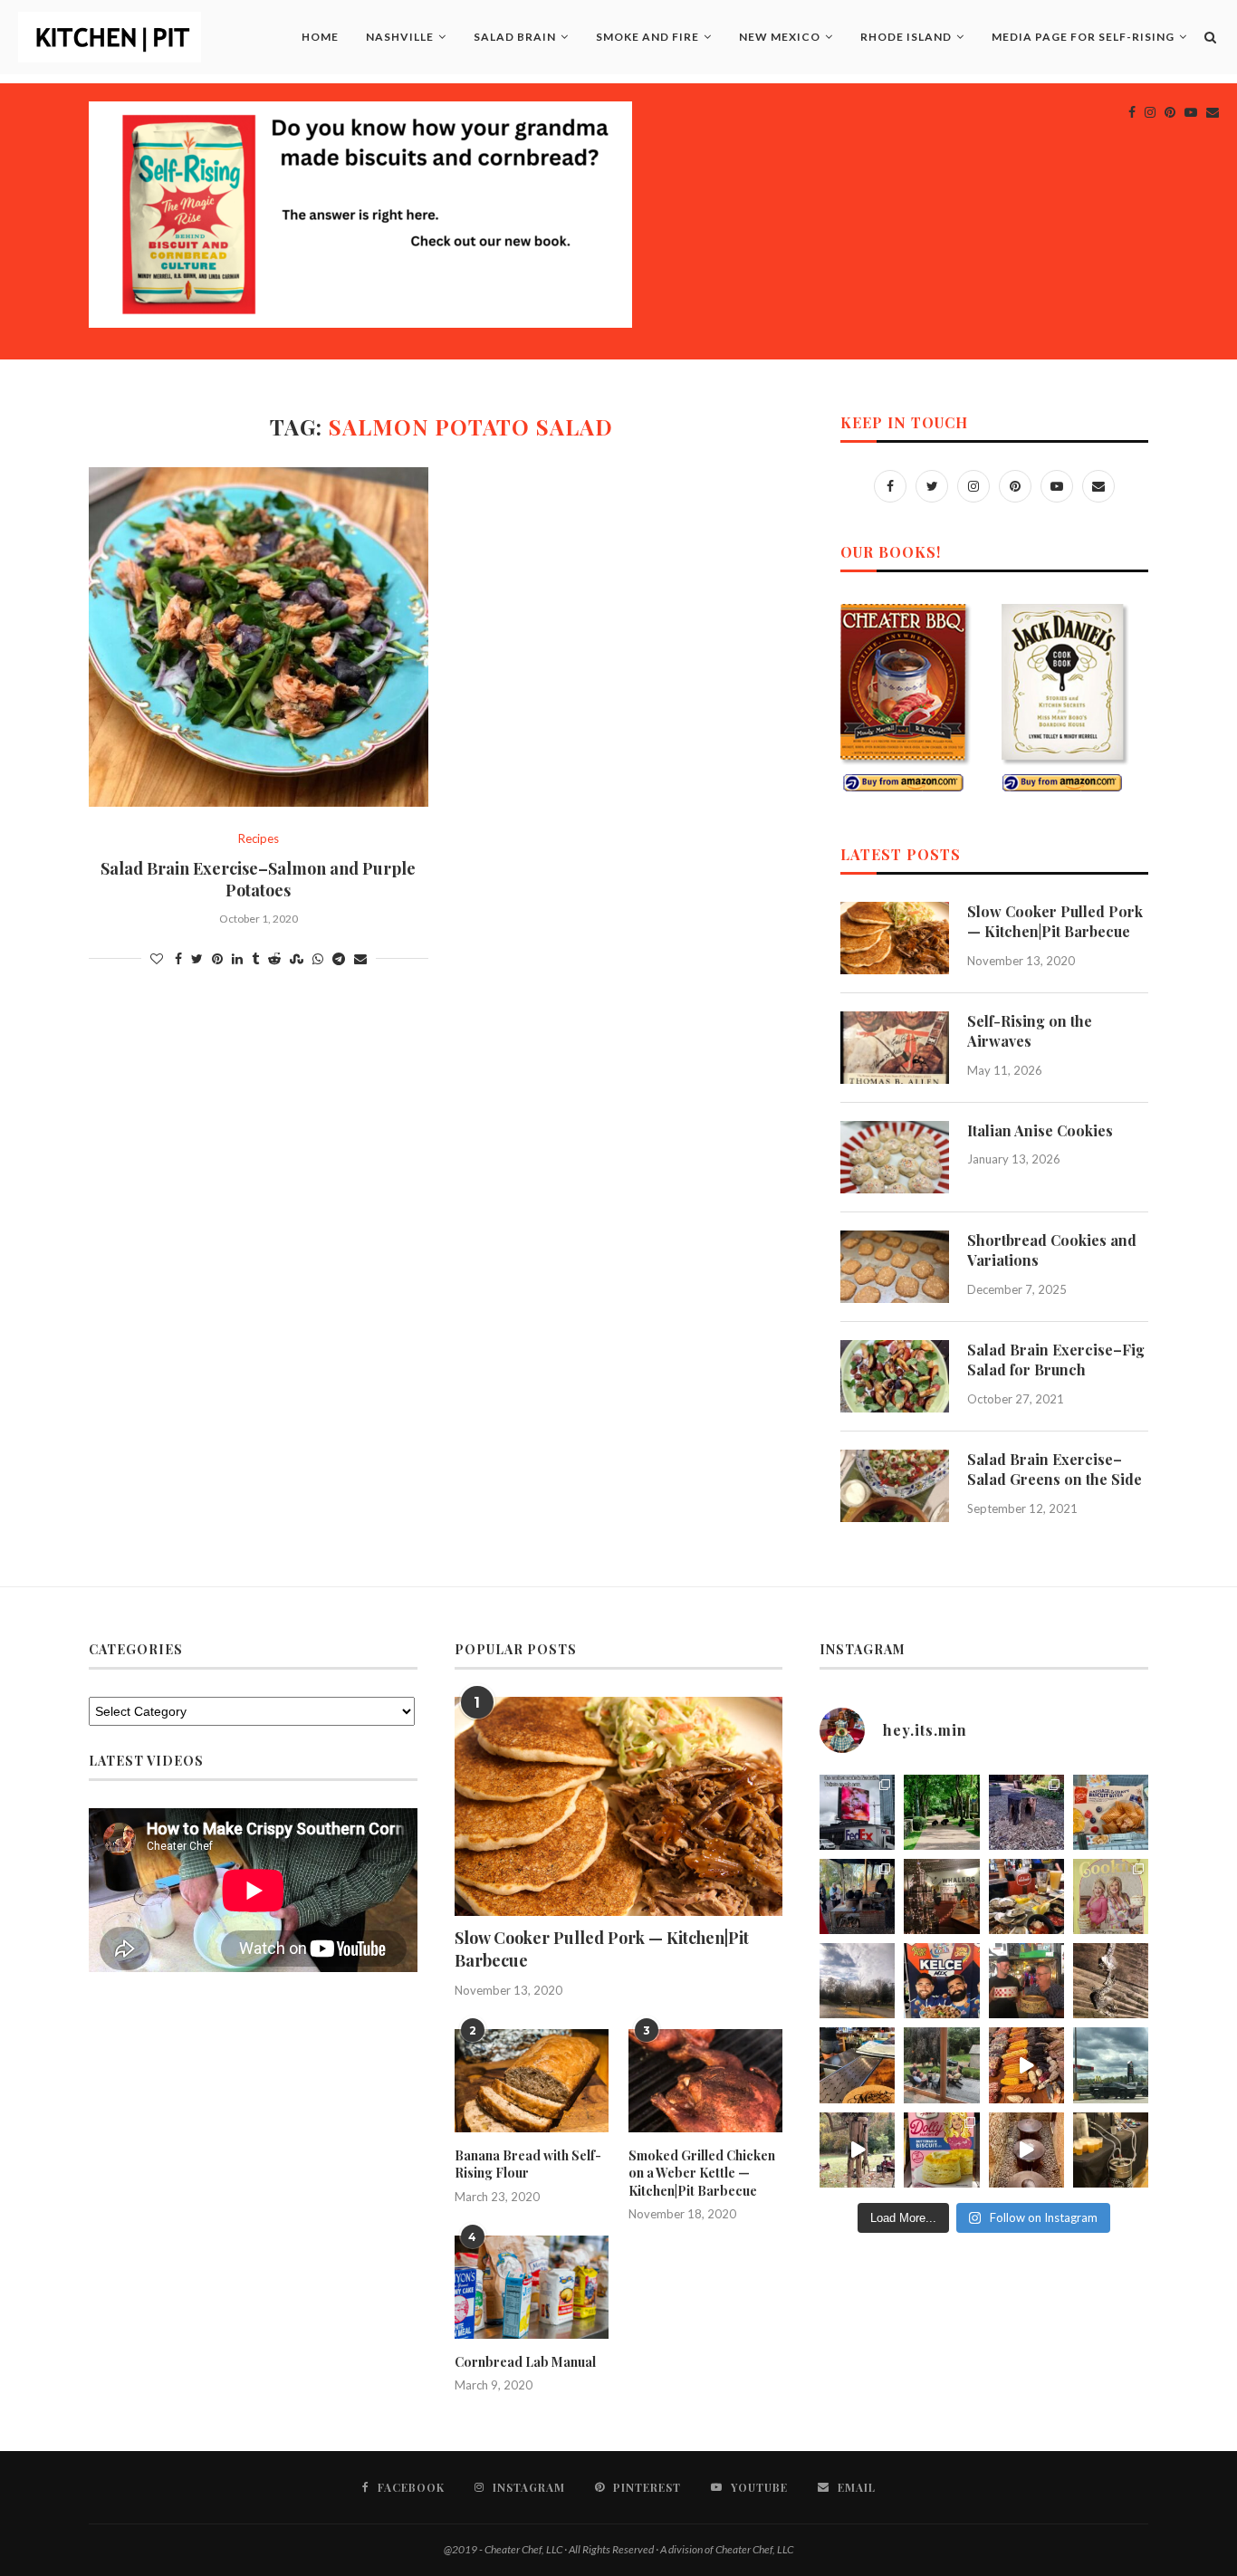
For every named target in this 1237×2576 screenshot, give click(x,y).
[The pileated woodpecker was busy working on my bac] (1026, 1812)
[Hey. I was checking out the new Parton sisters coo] (1111, 1896)
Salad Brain (515, 37)
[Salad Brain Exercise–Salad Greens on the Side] (895, 1486)
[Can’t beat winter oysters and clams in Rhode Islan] (1026, 1896)
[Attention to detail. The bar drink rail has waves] (857, 2065)
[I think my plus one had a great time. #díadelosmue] (857, 1896)
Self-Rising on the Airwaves (1030, 1031)
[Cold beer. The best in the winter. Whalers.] (941, 1896)
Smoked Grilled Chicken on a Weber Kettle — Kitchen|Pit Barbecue (702, 2173)
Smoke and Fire (647, 37)
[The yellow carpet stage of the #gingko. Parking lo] (857, 1981)
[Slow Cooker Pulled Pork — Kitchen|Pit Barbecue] (895, 938)
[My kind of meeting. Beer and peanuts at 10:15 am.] (1111, 2150)
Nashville (400, 37)
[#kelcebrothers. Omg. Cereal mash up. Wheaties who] (941, 1981)
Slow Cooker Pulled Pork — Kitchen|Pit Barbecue (1055, 921)
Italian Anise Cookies (1040, 1130)
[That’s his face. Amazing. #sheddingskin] (1111, 1981)
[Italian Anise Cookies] (895, 1157)
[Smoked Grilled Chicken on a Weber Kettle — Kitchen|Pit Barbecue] (705, 2081)
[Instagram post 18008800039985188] (1026, 2150)
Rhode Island (906, 37)
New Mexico (780, 37)
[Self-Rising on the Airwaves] (895, 1048)
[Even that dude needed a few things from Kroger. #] (1111, 2065)
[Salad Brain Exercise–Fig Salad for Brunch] (895, 1376)
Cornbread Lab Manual (525, 2362)
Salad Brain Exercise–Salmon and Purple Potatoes (258, 879)
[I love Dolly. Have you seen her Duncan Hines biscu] (941, 2150)
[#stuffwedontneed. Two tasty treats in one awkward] (1111, 1812)
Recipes (259, 839)
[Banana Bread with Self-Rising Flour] (532, 2081)
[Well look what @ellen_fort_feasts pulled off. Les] (857, 1812)
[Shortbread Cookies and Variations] (895, 1267)
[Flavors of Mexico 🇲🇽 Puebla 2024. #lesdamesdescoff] (1026, 2065)
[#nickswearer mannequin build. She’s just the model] (857, 2150)
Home (320, 37)
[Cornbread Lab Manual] (532, 2287)
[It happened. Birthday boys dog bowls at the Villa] (1026, 1981)
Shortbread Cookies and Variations (1052, 1250)
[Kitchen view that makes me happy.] (941, 2065)
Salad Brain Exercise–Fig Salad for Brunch (1056, 1360)
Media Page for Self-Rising (1083, 37)
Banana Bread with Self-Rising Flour (528, 2164)
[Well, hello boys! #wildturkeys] (941, 1812)
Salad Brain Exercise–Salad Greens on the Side (1055, 1469)
